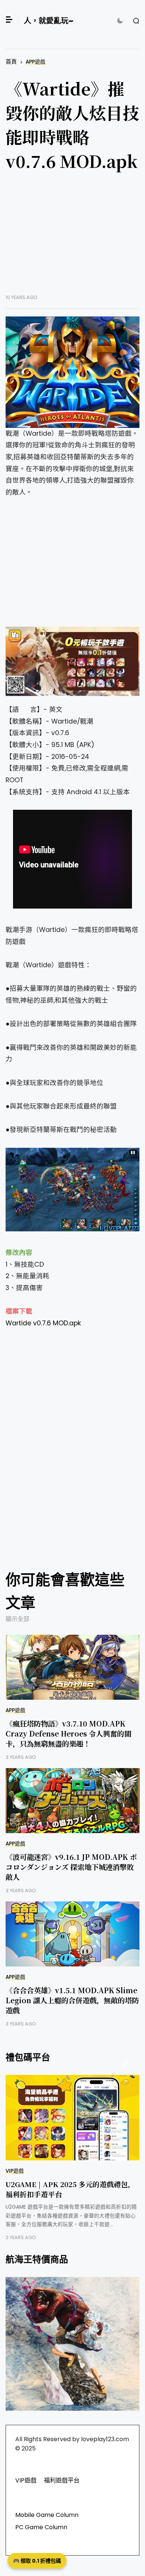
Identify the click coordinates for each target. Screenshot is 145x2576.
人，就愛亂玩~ (49, 21)
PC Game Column (41, 2527)
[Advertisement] (72, 238)
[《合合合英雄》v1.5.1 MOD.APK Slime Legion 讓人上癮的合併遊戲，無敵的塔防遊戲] (72, 1934)
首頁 (11, 61)
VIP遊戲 (15, 2171)
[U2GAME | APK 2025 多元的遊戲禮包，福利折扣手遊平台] (72, 2118)
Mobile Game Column (47, 2515)
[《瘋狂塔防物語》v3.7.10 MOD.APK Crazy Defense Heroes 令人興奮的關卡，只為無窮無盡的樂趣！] (72, 1667)
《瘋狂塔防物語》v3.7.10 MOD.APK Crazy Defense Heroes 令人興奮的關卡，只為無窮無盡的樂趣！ (68, 1733)
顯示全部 (17, 1619)
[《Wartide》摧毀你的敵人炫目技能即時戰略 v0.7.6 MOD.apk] (72, 372)
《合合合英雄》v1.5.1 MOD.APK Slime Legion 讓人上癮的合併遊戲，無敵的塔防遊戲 (72, 2000)
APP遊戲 (36, 62)
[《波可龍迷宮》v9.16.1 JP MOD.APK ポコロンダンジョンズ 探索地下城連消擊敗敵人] (72, 1801)
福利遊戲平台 (62, 2480)
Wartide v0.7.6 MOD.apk (43, 1323)
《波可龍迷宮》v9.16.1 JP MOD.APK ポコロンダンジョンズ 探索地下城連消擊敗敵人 (71, 1867)
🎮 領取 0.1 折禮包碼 (37, 2561)
